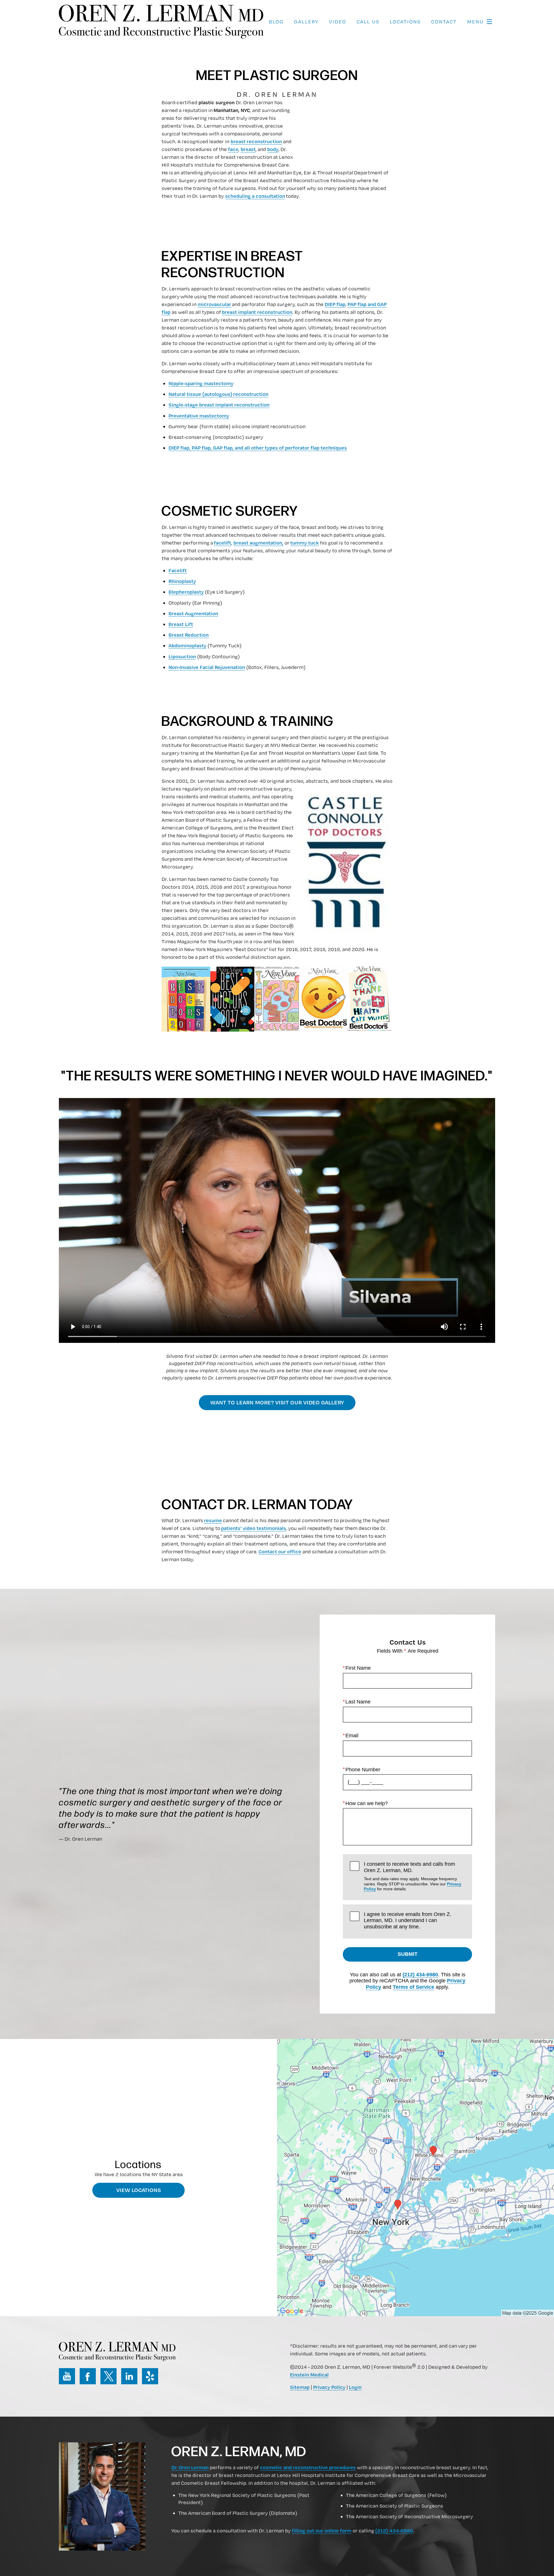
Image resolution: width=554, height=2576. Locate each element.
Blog (276, 22)
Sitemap (300, 2387)
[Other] (150, 2376)
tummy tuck (305, 543)
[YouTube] (67, 2376)
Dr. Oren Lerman (190, 2467)
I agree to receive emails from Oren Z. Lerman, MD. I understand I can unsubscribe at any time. (408, 1920)
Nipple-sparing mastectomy (201, 383)
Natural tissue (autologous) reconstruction (218, 394)
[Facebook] (88, 2376)
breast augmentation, (258, 543)
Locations (405, 22)
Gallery (306, 22)
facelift (222, 543)
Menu (475, 22)
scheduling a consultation (255, 196)
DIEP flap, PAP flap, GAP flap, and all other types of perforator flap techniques (258, 448)
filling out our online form (322, 2530)
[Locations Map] (415, 2177)
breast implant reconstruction (257, 312)
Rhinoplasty (182, 581)
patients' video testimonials (253, 1528)
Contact (444, 22)
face (233, 149)
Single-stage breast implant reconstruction (219, 405)
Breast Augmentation (193, 613)
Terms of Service (413, 1987)
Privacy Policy (329, 2387)
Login (355, 2387)
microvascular (214, 304)
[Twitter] (108, 2376)
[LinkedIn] (129, 2376)
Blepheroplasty (186, 592)
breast (248, 149)
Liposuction (182, 656)
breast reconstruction (256, 141)
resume (213, 1520)
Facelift (178, 570)
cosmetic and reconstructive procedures (308, 2467)
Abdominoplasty (187, 645)
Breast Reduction (189, 635)
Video (338, 22)
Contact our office (280, 1551)
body (273, 149)
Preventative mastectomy (199, 415)
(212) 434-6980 (420, 1975)
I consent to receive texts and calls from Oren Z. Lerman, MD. (413, 1876)
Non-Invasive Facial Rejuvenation (207, 667)
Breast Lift (181, 624)
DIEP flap (335, 304)
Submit (408, 1954)
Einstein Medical (309, 2374)
